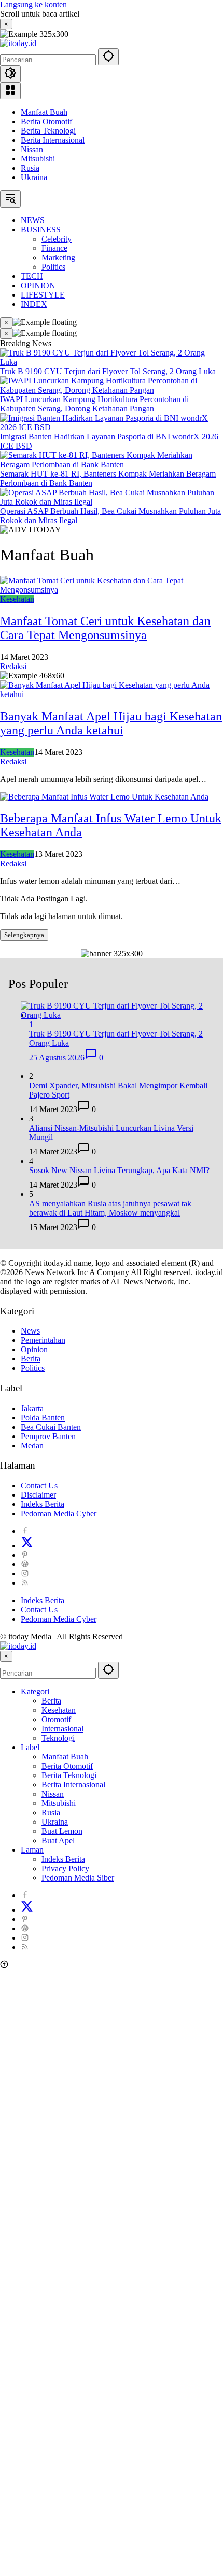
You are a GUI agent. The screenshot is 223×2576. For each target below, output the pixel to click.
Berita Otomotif (46, 121)
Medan (32, 1446)
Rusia (30, 168)
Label (30, 1747)
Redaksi (13, 666)
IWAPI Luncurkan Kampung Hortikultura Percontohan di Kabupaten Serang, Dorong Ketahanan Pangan (94, 404)
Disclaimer (38, 1495)
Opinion (34, 1349)
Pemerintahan (43, 1340)
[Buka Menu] (10, 91)
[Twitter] (27, 1545)
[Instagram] (25, 1573)
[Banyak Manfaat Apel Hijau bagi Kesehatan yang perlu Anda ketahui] (112, 694)
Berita (31, 1359)
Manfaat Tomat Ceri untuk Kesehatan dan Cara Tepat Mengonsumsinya (105, 628)
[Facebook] (25, 1531)
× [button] (6, 1656)
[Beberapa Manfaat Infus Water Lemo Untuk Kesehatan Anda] (104, 797)
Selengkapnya (24, 935)
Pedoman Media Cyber (59, 1513)
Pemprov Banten (48, 1436)
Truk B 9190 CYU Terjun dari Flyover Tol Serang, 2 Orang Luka (108, 371)
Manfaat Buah (44, 112)
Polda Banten (43, 1418)
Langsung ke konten (33, 4)
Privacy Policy (65, 1868)
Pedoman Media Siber (78, 1878)
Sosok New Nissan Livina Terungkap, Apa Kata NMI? (119, 1170)
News (30, 1331)
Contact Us (39, 1485)
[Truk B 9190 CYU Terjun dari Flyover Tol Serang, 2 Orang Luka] (112, 362)
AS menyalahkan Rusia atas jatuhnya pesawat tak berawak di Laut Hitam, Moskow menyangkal (110, 1208)
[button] (108, 57)
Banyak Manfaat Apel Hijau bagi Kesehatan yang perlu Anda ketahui (111, 723)
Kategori (35, 1691)
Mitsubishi (38, 159)
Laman (32, 1850)
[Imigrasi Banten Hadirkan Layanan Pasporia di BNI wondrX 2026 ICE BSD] (112, 427)
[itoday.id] (18, 43)
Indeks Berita (43, 1504)
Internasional (62, 1729)
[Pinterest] (25, 1555)
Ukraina (34, 177)
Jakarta (32, 1408)
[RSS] (25, 1583)
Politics (33, 1368)
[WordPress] (25, 1564)
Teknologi (58, 1738)
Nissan (32, 149)
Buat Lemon (62, 1831)
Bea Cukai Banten (51, 1427)
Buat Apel (58, 1840)
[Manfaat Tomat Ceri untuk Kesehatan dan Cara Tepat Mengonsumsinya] (112, 590)
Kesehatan (17, 599)
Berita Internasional (53, 140)
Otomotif (56, 1719)
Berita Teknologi (48, 131)
